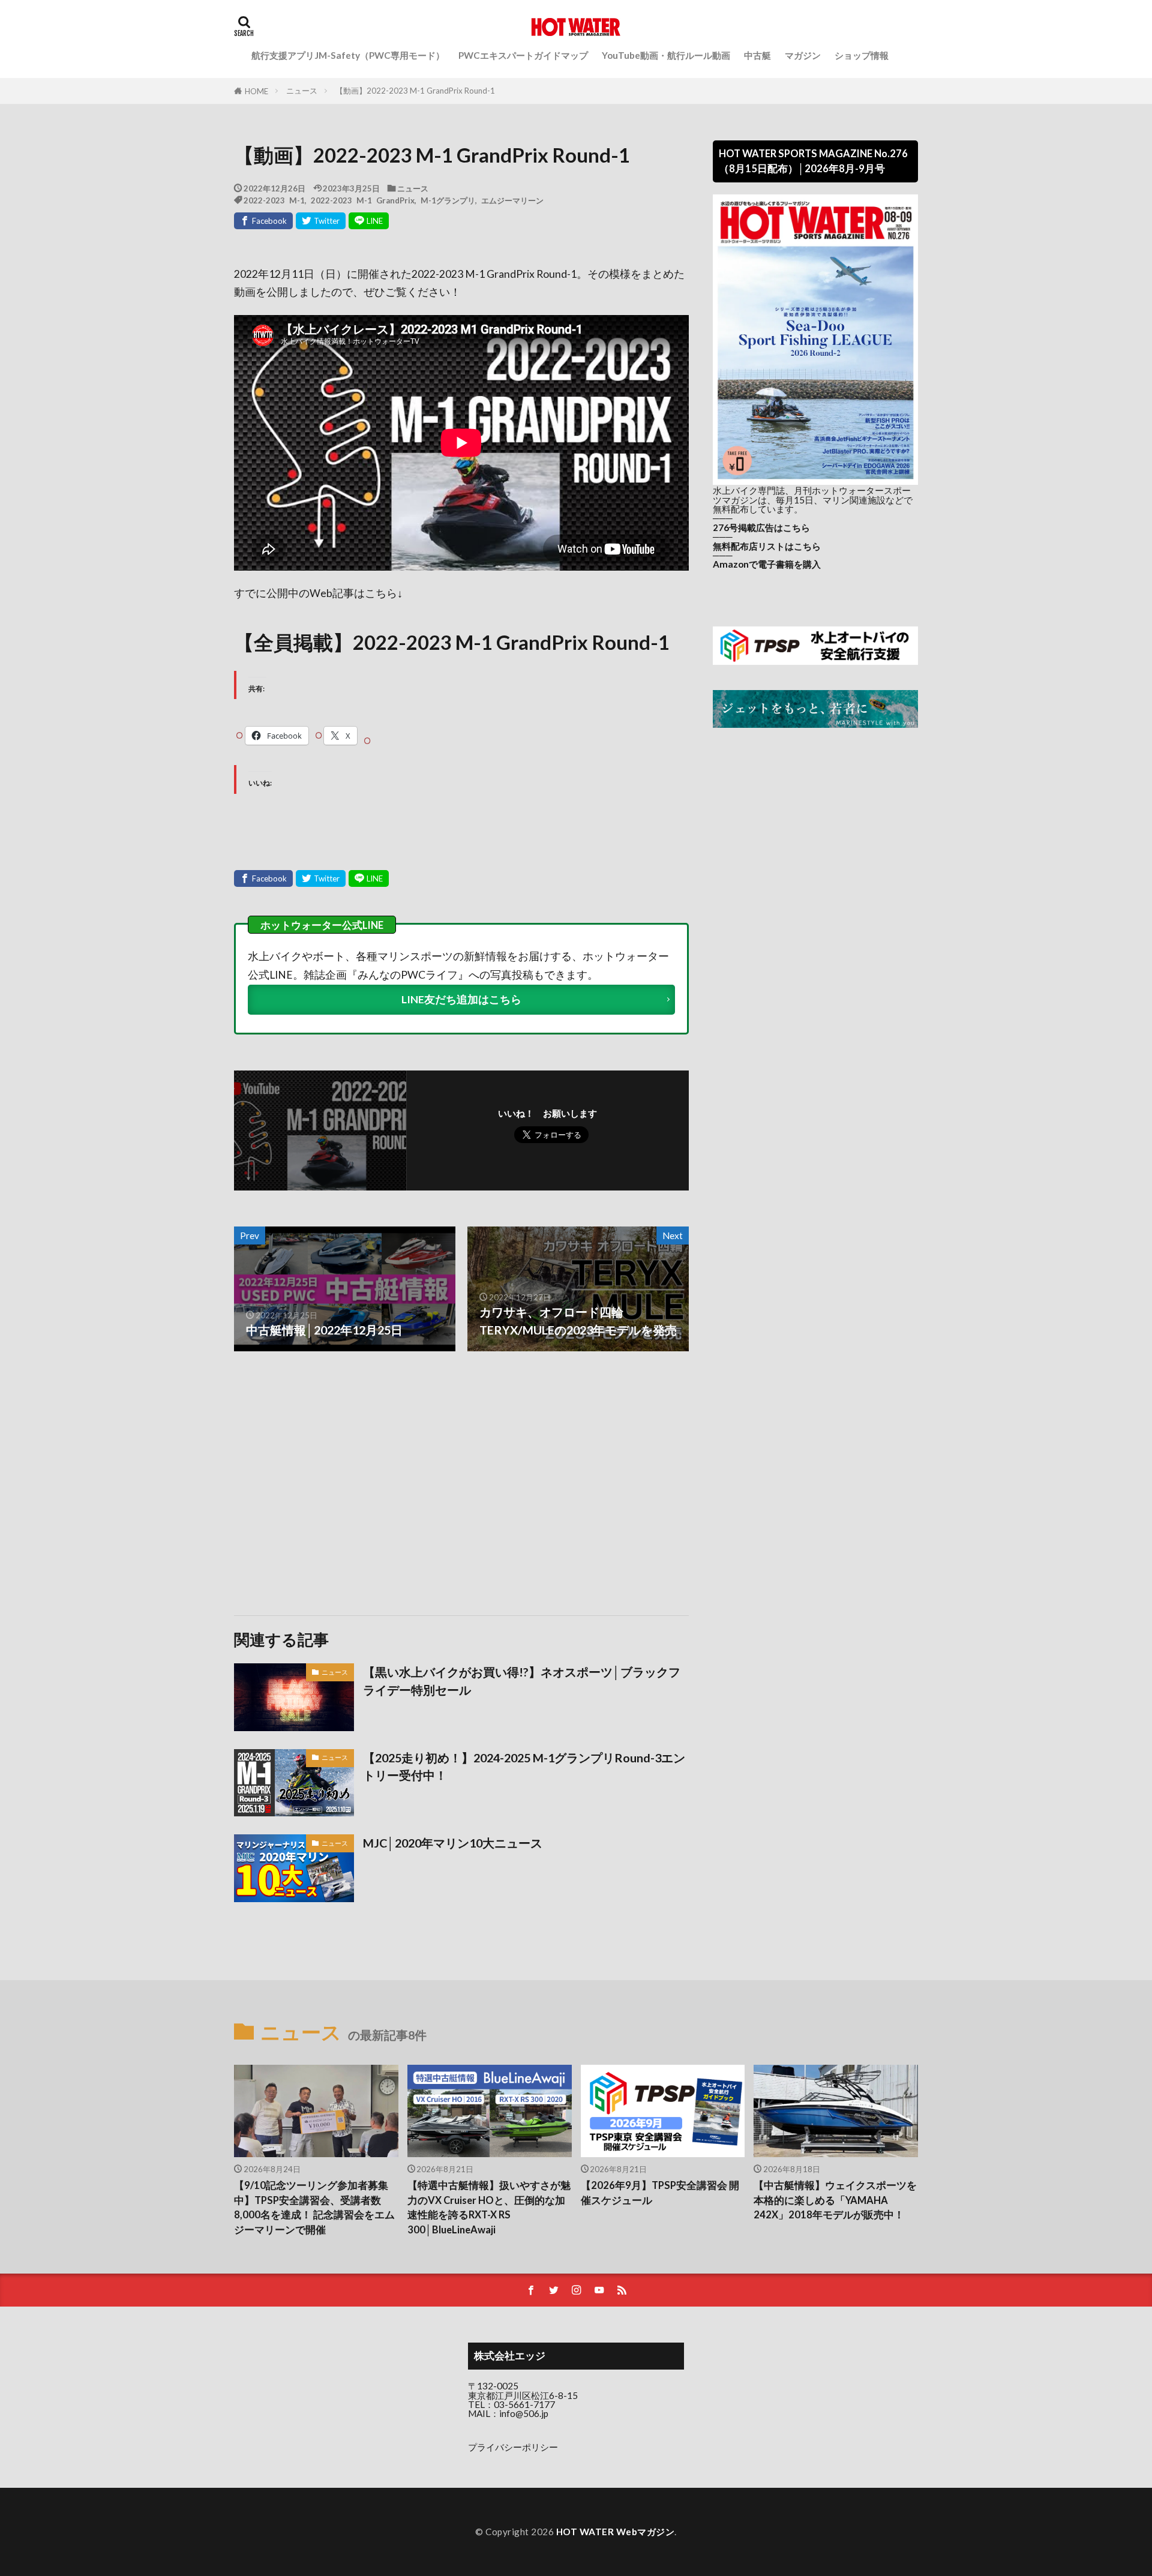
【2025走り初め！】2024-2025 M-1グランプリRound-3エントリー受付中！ (524, 1767)
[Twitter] (321, 221)
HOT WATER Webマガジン (616, 2532)
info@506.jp (524, 2413)
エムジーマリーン (512, 200)
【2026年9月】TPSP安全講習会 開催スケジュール (660, 2193)
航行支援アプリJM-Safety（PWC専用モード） (348, 55)
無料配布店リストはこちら (767, 546)
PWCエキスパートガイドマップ (523, 55)
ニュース (302, 91)
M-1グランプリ (448, 200)
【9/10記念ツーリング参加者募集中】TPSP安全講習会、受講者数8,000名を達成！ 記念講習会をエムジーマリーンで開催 (314, 2208)
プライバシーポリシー (513, 2447)
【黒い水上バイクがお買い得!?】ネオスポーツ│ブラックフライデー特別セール (522, 1681)
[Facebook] (263, 221)
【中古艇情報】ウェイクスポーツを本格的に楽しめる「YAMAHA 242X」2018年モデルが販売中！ (835, 2200)
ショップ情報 (862, 55)
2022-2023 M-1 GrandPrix (363, 200)
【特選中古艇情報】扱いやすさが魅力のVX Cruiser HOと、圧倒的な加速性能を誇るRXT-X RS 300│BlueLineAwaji (489, 2208)
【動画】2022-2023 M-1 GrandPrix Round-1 (415, 91)
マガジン (803, 55)
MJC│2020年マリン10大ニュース (453, 1843)
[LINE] (369, 221)
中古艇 (757, 55)
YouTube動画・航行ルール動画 (666, 55)
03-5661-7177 (524, 2404)
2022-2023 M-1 (274, 200)
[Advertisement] (346, 1483)
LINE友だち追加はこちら (461, 999)
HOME (256, 91)
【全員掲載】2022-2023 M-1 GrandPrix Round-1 (452, 642)
